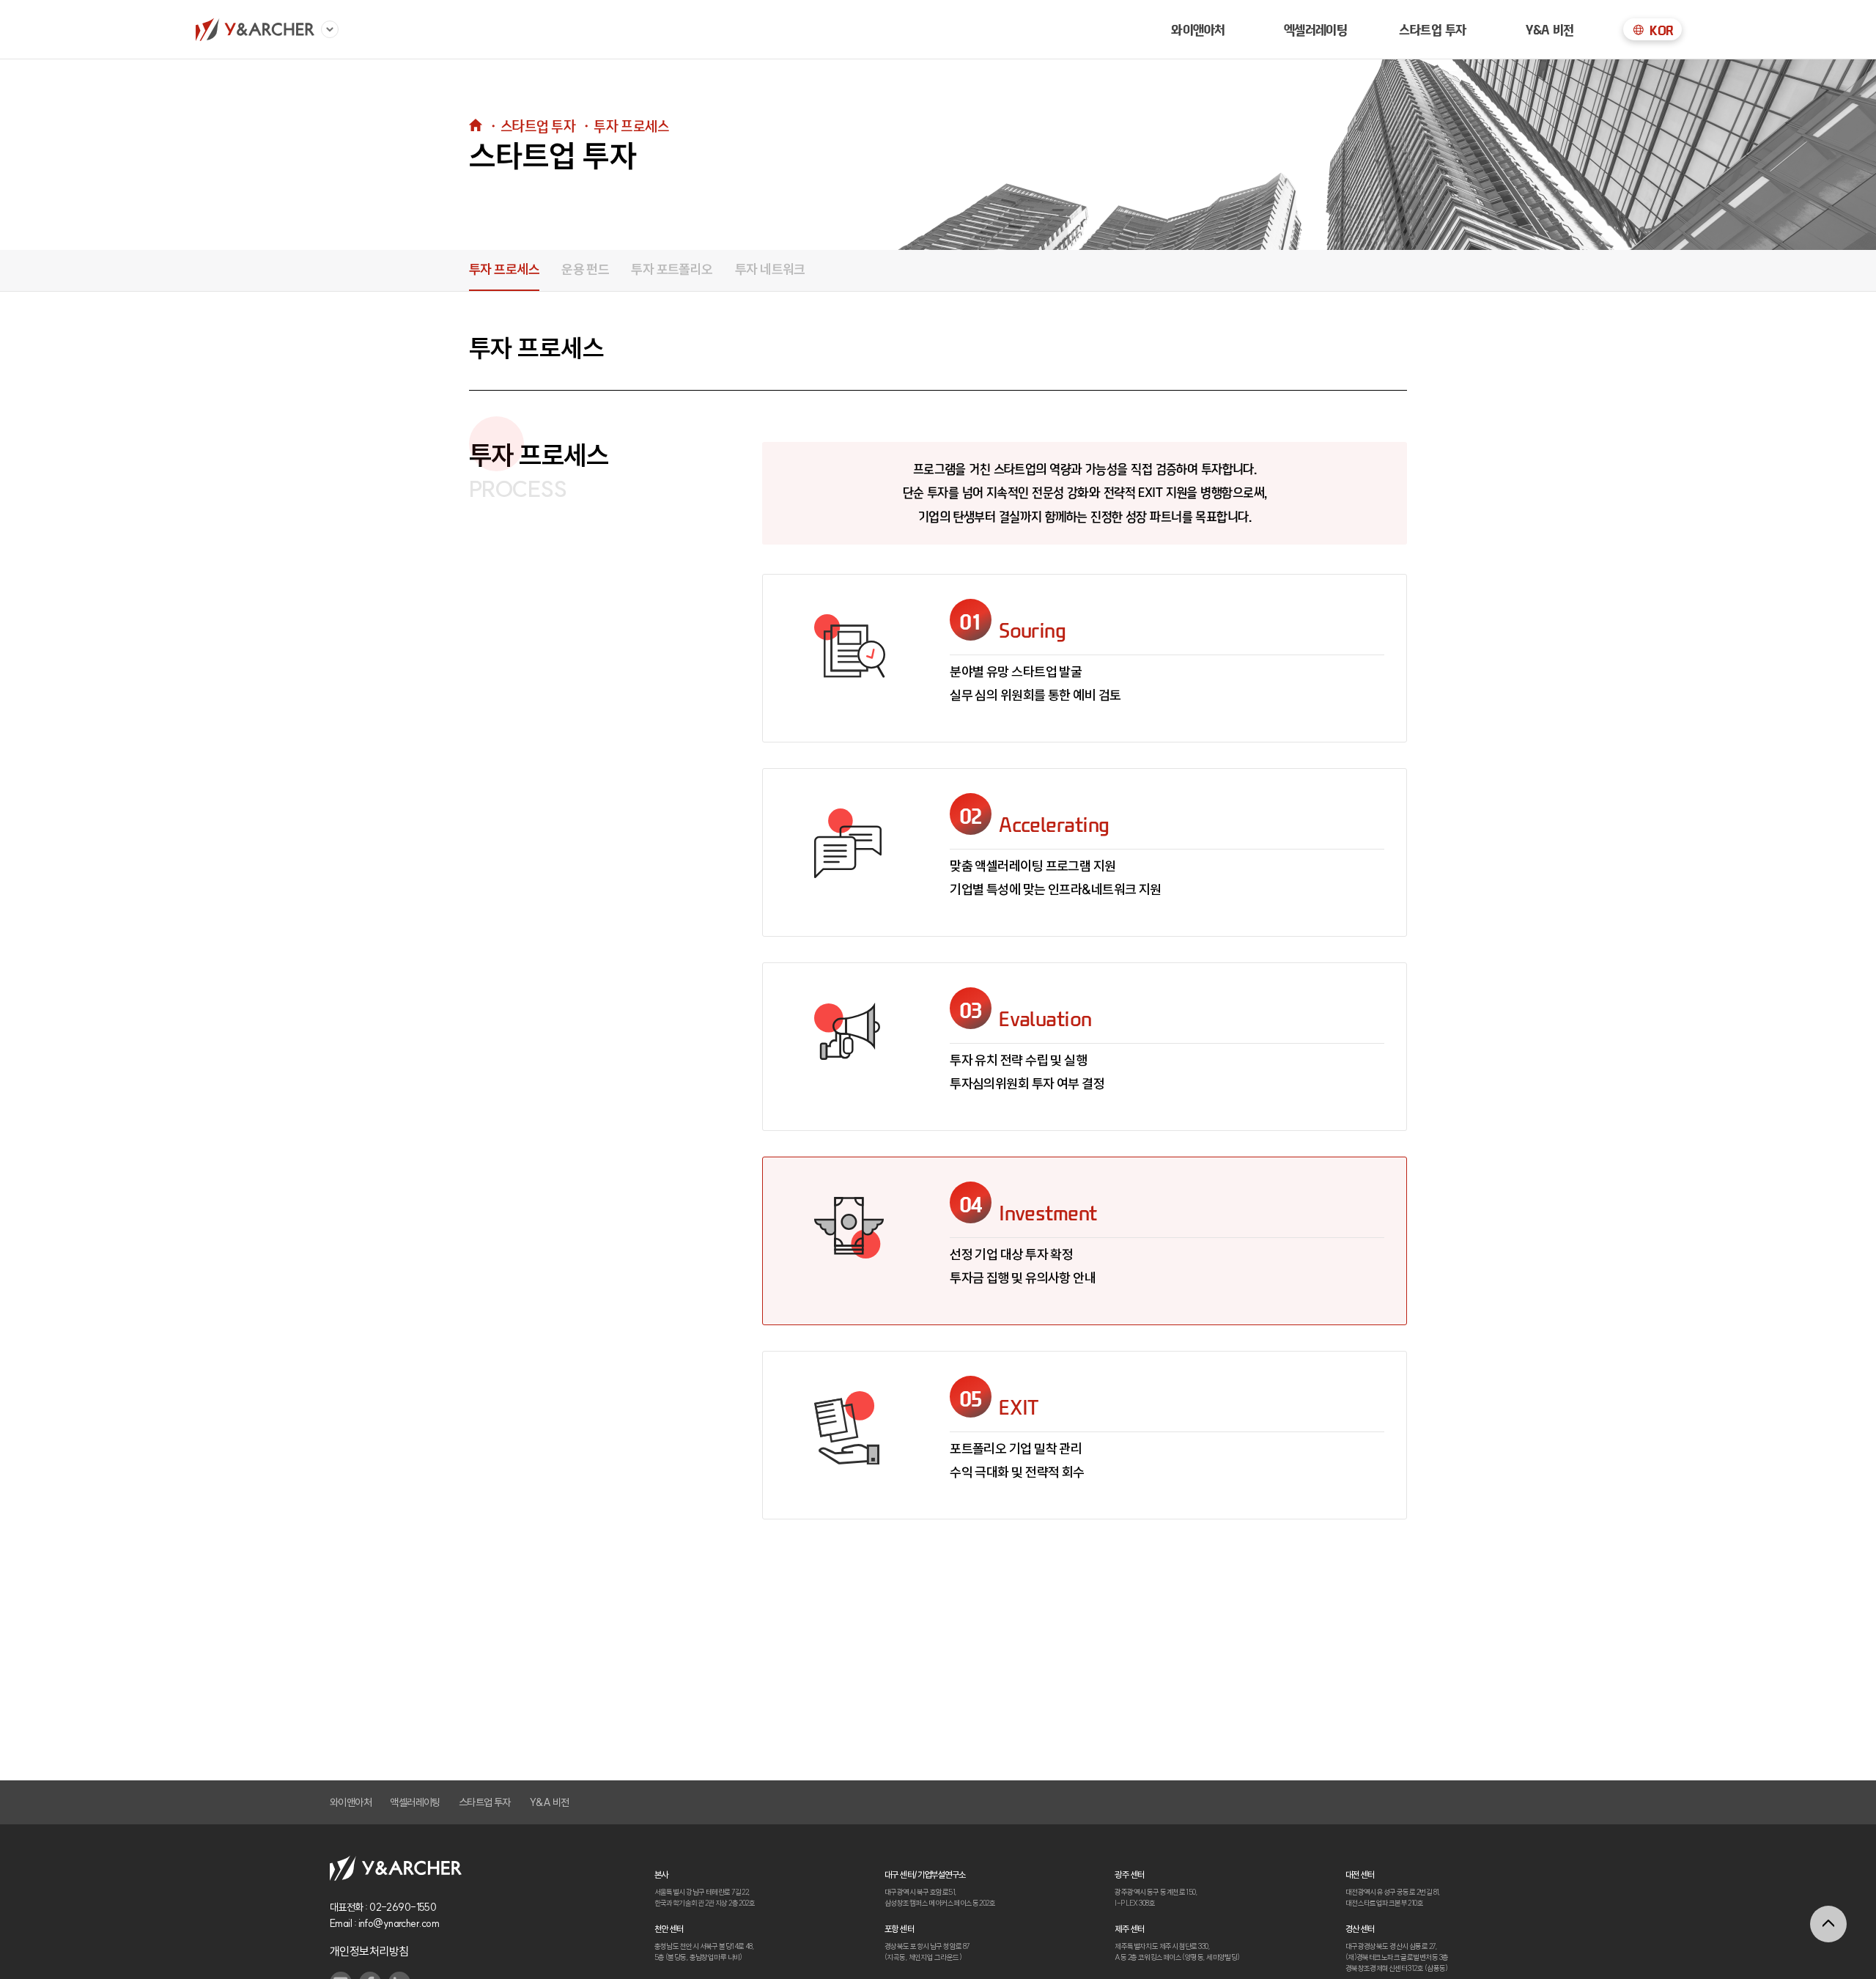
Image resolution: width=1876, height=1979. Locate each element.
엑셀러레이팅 (1316, 29)
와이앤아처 (1198, 29)
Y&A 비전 (1550, 29)
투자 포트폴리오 (672, 269)
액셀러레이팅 (415, 1802)
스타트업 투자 (1432, 29)
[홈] (255, 29)
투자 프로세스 (504, 269)
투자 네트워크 (770, 269)
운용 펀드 (585, 269)
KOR (1661, 30)
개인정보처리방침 (369, 1951)
